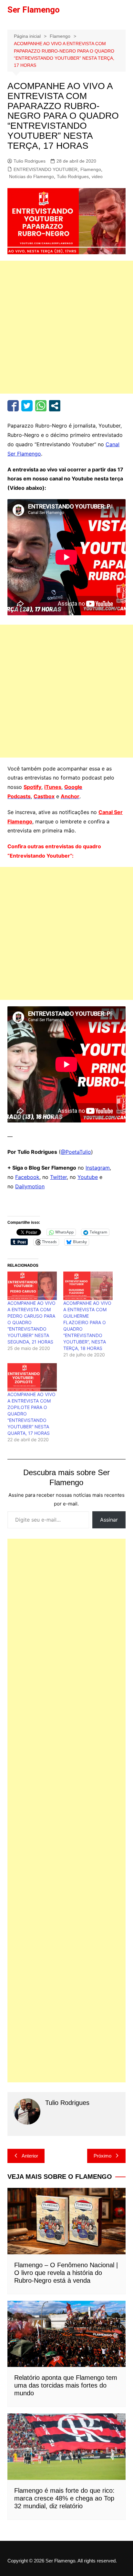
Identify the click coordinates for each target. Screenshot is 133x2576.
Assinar (109, 1535)
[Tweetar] (27, 421)
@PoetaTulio (76, 1167)
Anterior (30, 2171)
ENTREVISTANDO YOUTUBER (46, 185)
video (97, 192)
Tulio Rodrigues (30, 176)
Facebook (27, 1192)
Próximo (102, 2171)
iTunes (53, 802)
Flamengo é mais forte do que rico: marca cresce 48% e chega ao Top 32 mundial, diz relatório (64, 2514)
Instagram (98, 1183)
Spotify (32, 802)
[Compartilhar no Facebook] (13, 421)
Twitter (58, 1192)
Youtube (88, 1192)
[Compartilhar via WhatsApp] (41, 421)
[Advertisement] (66, 343)
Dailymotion (30, 1202)
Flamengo (91, 185)
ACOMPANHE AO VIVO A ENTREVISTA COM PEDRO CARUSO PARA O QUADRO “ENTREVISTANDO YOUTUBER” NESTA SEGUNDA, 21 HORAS (31, 1338)
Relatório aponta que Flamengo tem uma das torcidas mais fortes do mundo (66, 2401)
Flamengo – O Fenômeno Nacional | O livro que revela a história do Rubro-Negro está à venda (66, 2288)
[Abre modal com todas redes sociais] (55, 421)
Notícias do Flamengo (31, 192)
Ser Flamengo (34, 10)
